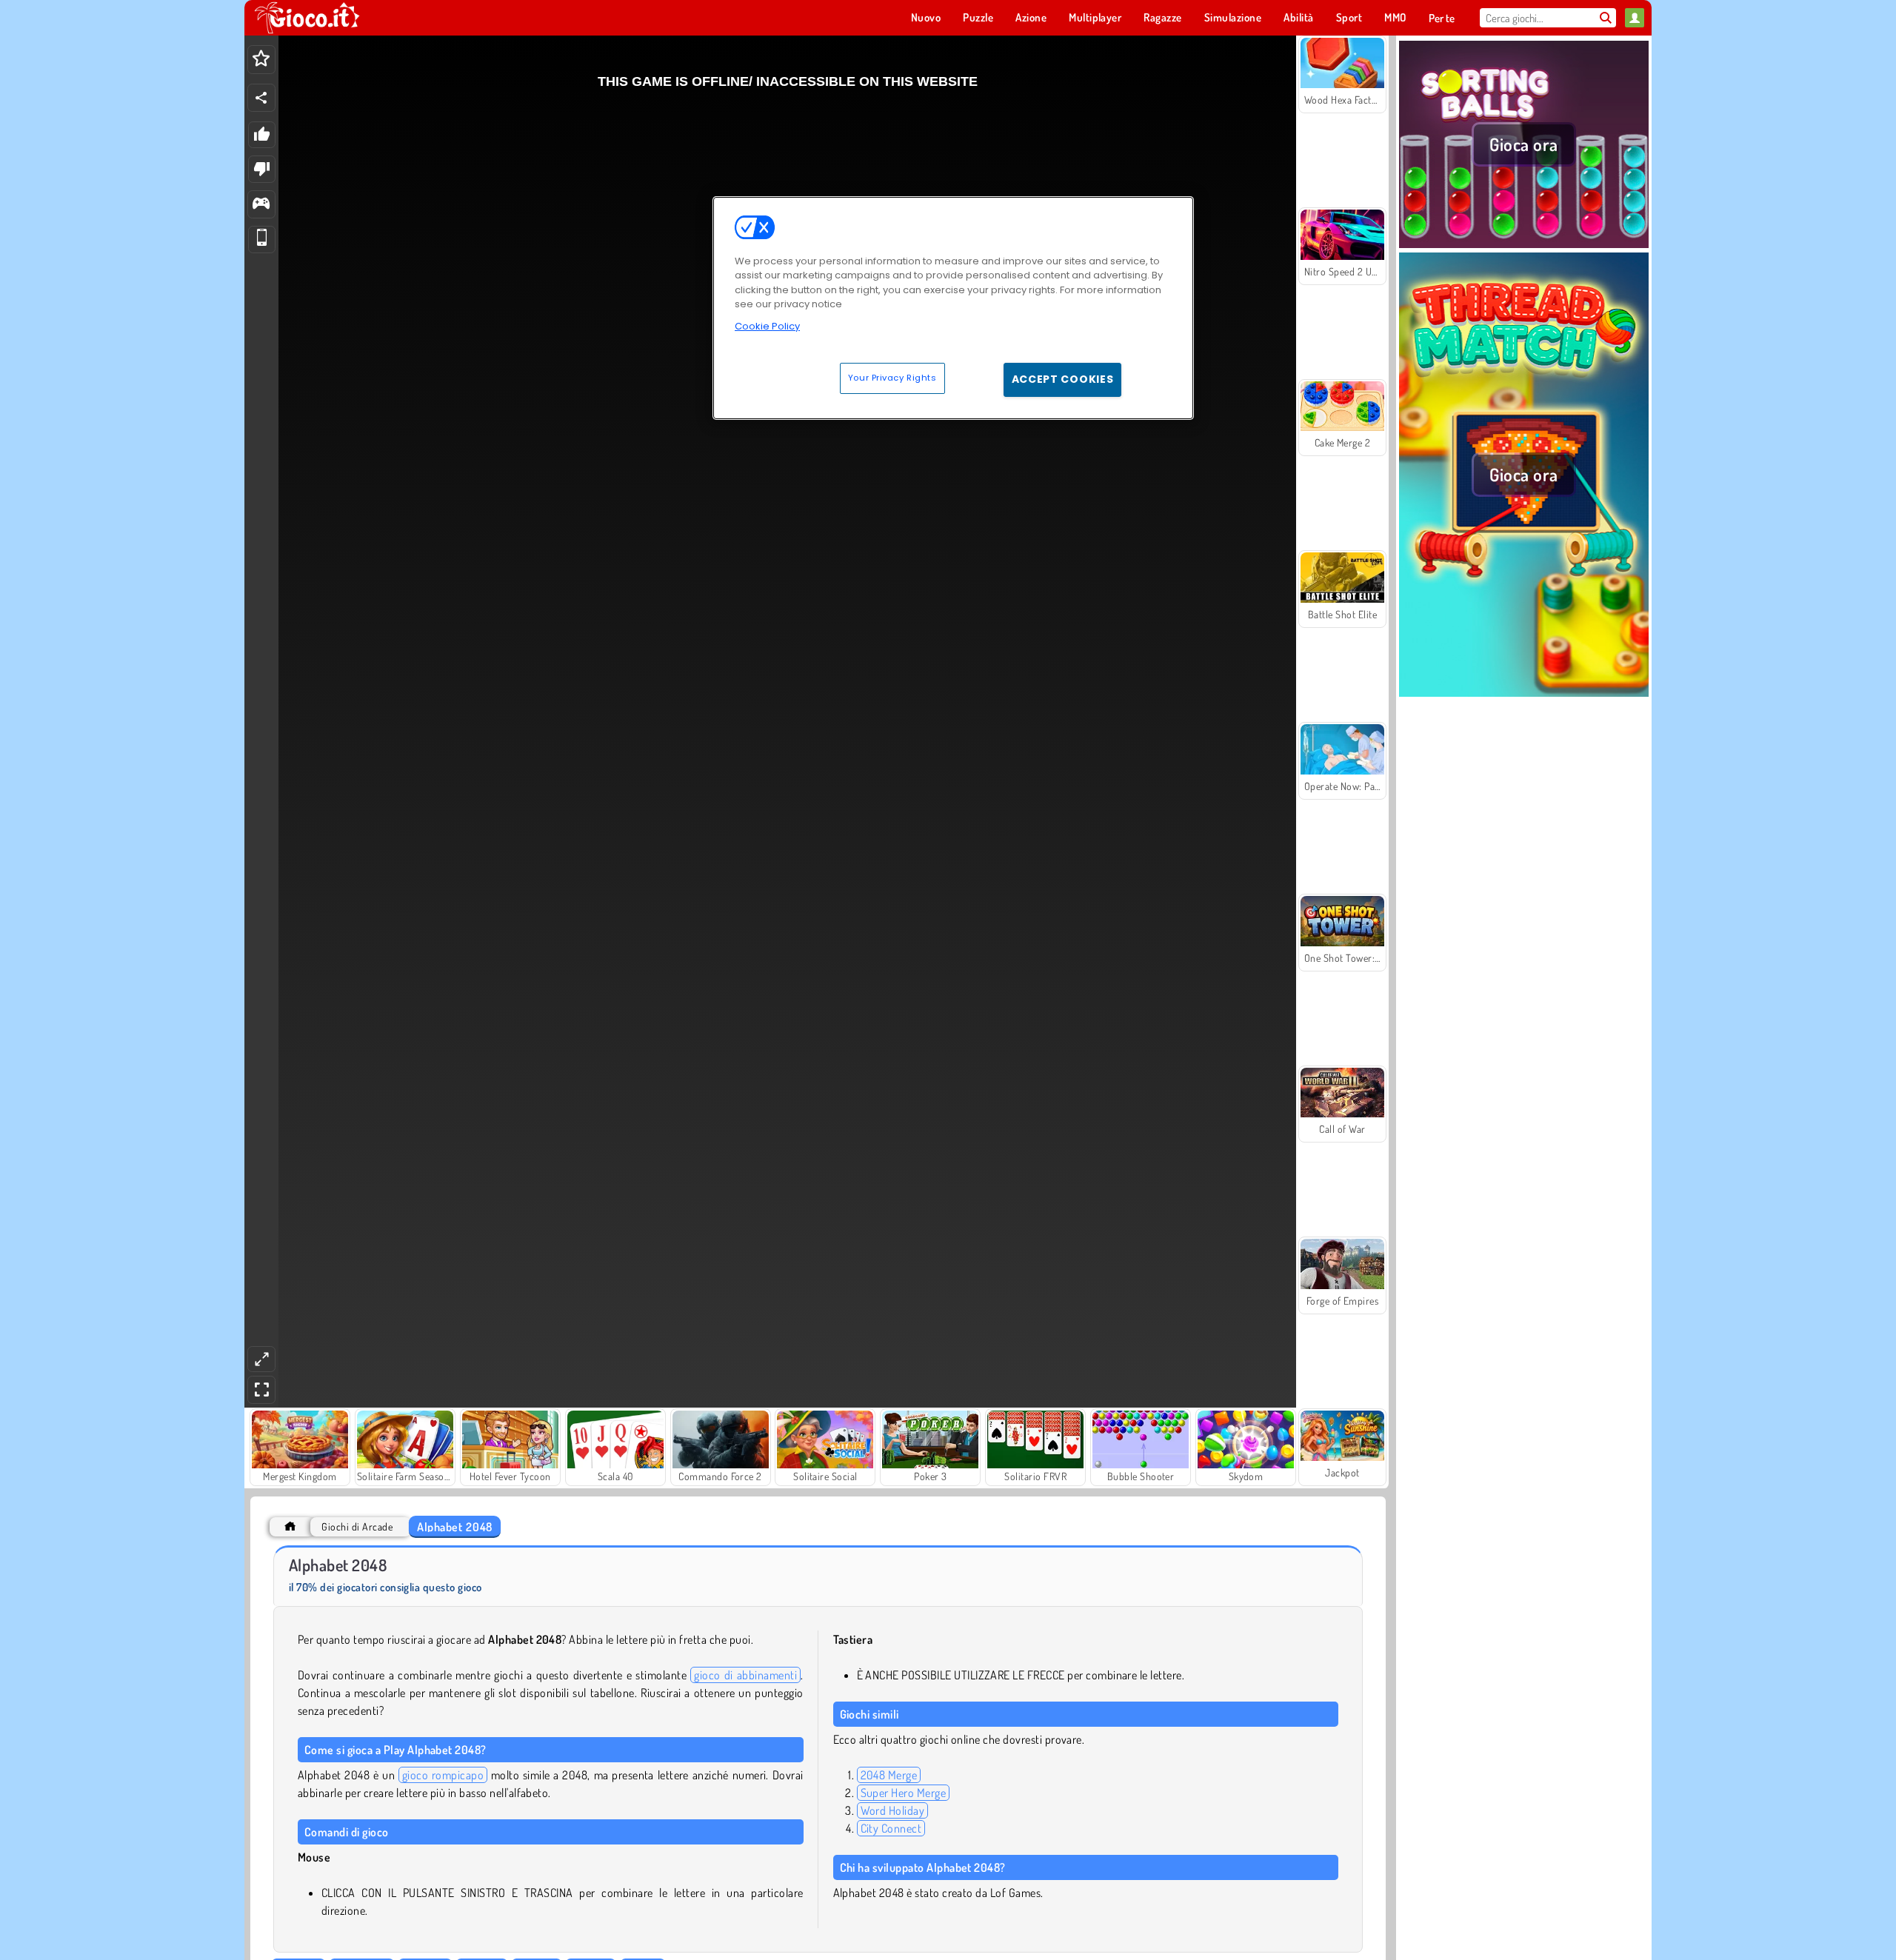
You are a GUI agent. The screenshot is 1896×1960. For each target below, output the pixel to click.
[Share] (261, 98)
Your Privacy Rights (892, 378)
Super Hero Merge (904, 1793)
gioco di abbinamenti (745, 1675)
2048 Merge (889, 1775)
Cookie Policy (767, 326)
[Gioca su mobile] (262, 240)
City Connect (891, 1828)
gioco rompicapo (443, 1775)
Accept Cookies (1063, 379)
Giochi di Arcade (357, 1526)
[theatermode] (261, 1359)
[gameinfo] (261, 205)
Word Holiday (893, 1810)
